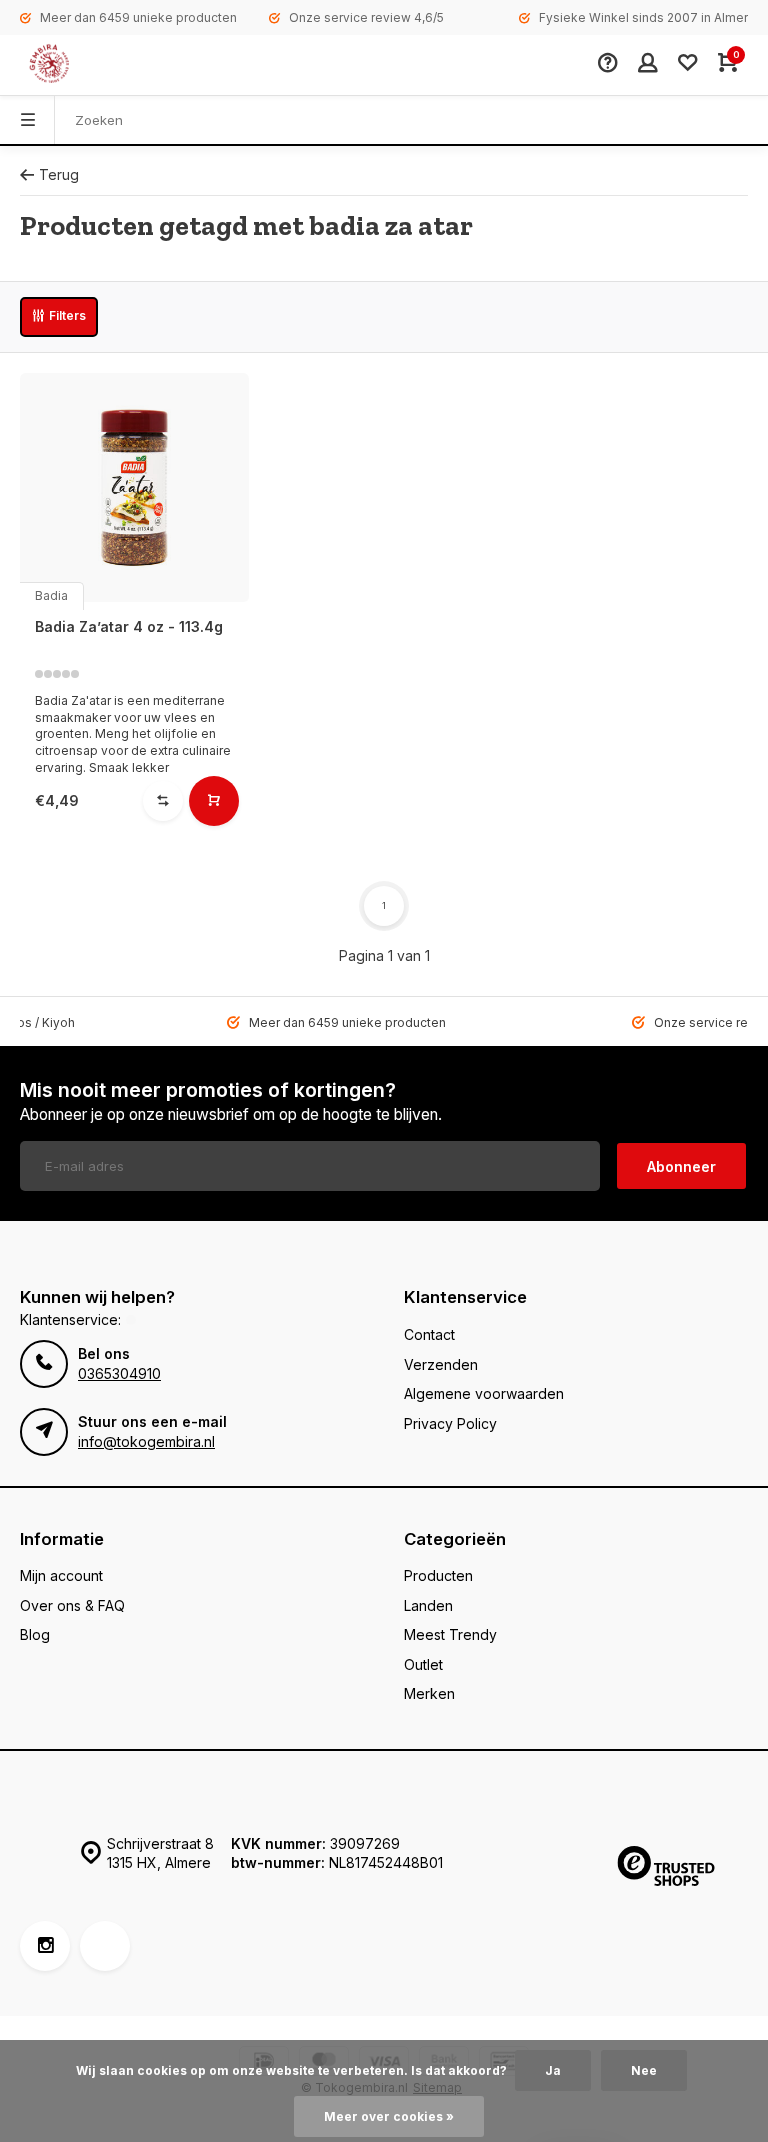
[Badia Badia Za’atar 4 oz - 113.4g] (134, 487)
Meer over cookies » (389, 2116)
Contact (429, 1334)
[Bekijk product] (214, 801)
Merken (429, 1693)
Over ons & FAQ (72, 1605)
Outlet (423, 1664)
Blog (35, 1634)
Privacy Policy (450, 1423)
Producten (438, 1575)
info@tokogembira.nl (146, 1441)
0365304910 (119, 1373)
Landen (428, 1605)
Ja (553, 2070)
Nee (644, 2070)
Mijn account (61, 1575)
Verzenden (441, 1364)
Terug (59, 174)
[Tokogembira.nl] (70, 65)
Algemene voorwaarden (484, 1393)
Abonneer (681, 1166)
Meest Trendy (450, 1634)
